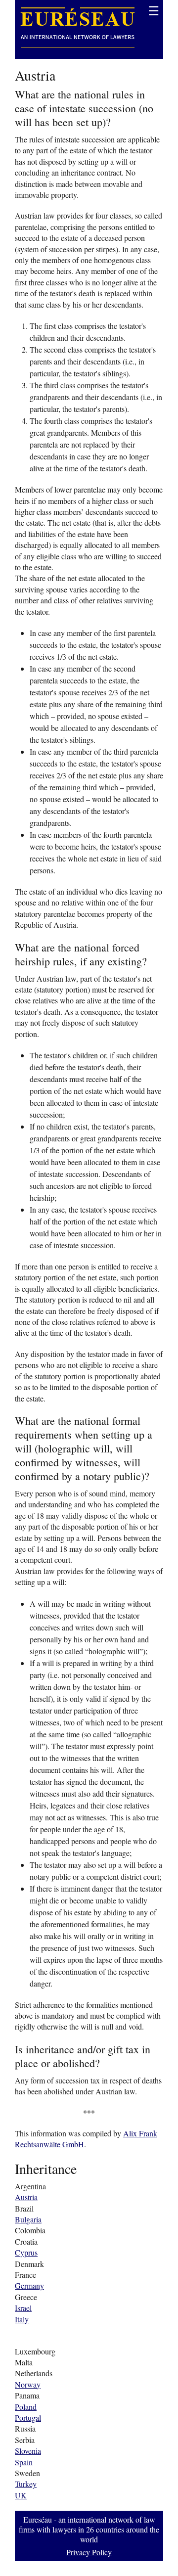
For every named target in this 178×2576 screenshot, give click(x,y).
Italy (22, 2319)
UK (21, 2495)
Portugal (28, 2418)
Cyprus (26, 2252)
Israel (23, 2308)
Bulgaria (28, 2219)
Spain (24, 2462)
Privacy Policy (89, 2552)
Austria (26, 2197)
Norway (28, 2384)
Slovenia (28, 2451)
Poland (26, 2407)
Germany (29, 2285)
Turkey (26, 2484)
